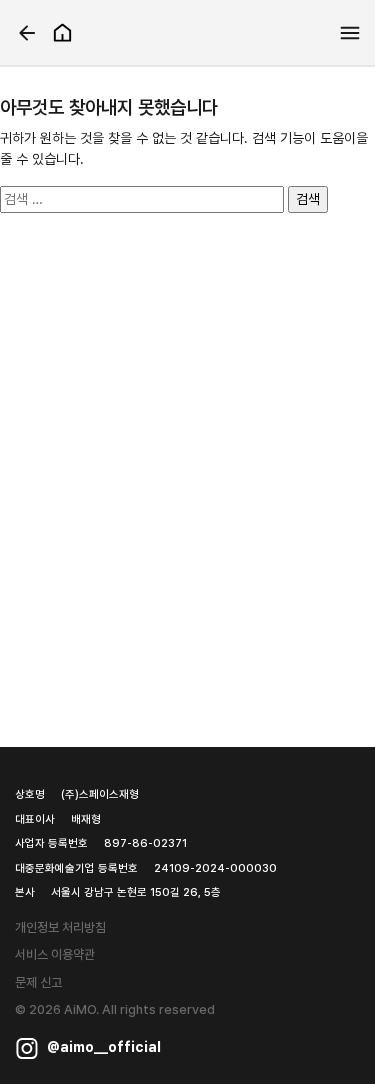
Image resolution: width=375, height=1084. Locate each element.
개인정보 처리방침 (60, 927)
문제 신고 (38, 982)
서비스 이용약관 (55, 954)
